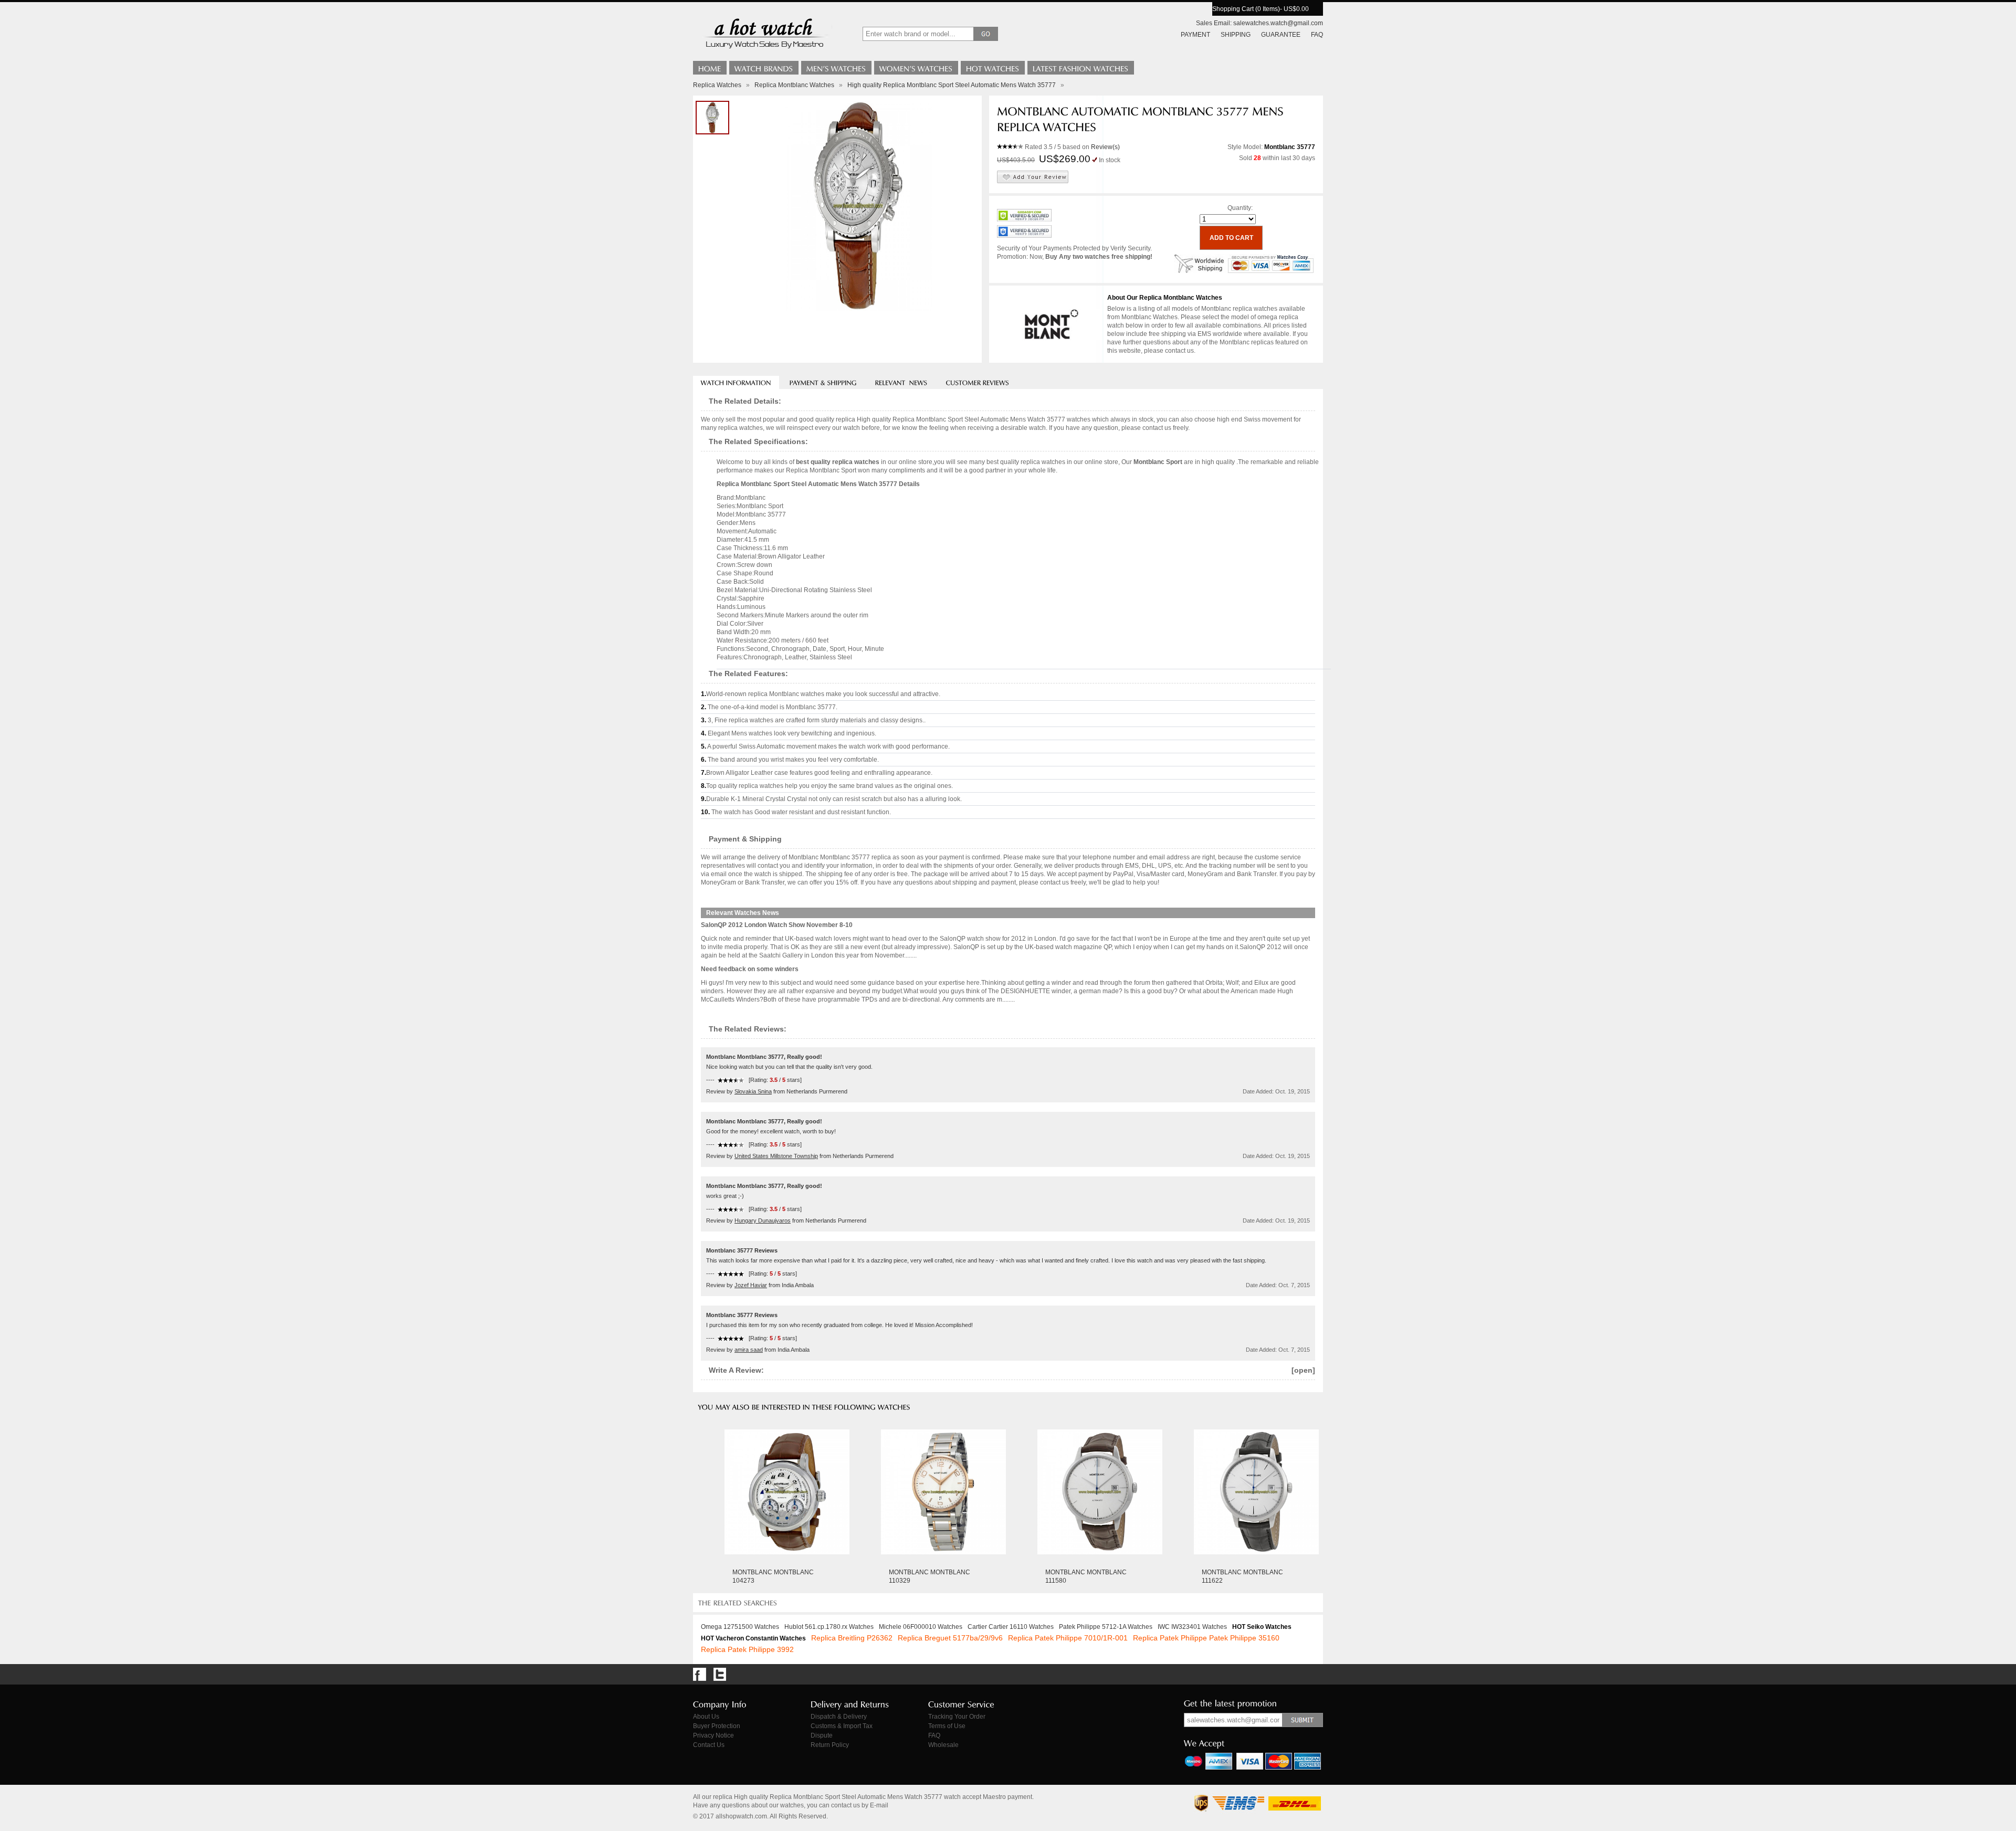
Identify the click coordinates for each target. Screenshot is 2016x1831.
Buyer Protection (717, 1726)
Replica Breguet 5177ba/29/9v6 (950, 1638)
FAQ (1317, 35)
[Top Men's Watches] (836, 68)
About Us (706, 1717)
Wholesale (943, 1745)
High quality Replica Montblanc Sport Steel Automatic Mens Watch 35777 (952, 85)
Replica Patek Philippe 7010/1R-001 (1068, 1638)
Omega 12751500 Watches (740, 1627)
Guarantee (1281, 35)
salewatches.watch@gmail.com (1278, 23)
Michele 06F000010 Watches (921, 1627)
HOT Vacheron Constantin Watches (753, 1638)
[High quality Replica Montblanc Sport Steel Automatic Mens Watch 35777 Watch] (712, 118)
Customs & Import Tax (842, 1726)
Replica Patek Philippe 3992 (747, 1649)
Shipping (1236, 35)
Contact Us (709, 1745)
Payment (1195, 35)
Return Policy (830, 1745)
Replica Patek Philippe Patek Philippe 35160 (1206, 1638)
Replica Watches (717, 85)
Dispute (822, 1735)
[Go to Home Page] (710, 68)
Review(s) (1105, 147)
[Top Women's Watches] (916, 68)
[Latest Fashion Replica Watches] (1081, 68)
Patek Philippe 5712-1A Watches (1106, 1627)
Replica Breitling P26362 (852, 1638)
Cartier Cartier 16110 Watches (1011, 1627)
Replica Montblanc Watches (794, 85)
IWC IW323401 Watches (1192, 1627)
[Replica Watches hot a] (764, 50)
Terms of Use (947, 1726)
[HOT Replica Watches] (993, 68)
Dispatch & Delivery (839, 1717)
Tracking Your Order (957, 1717)
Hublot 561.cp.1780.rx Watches (829, 1627)
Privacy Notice (713, 1735)
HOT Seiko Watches (1262, 1627)
